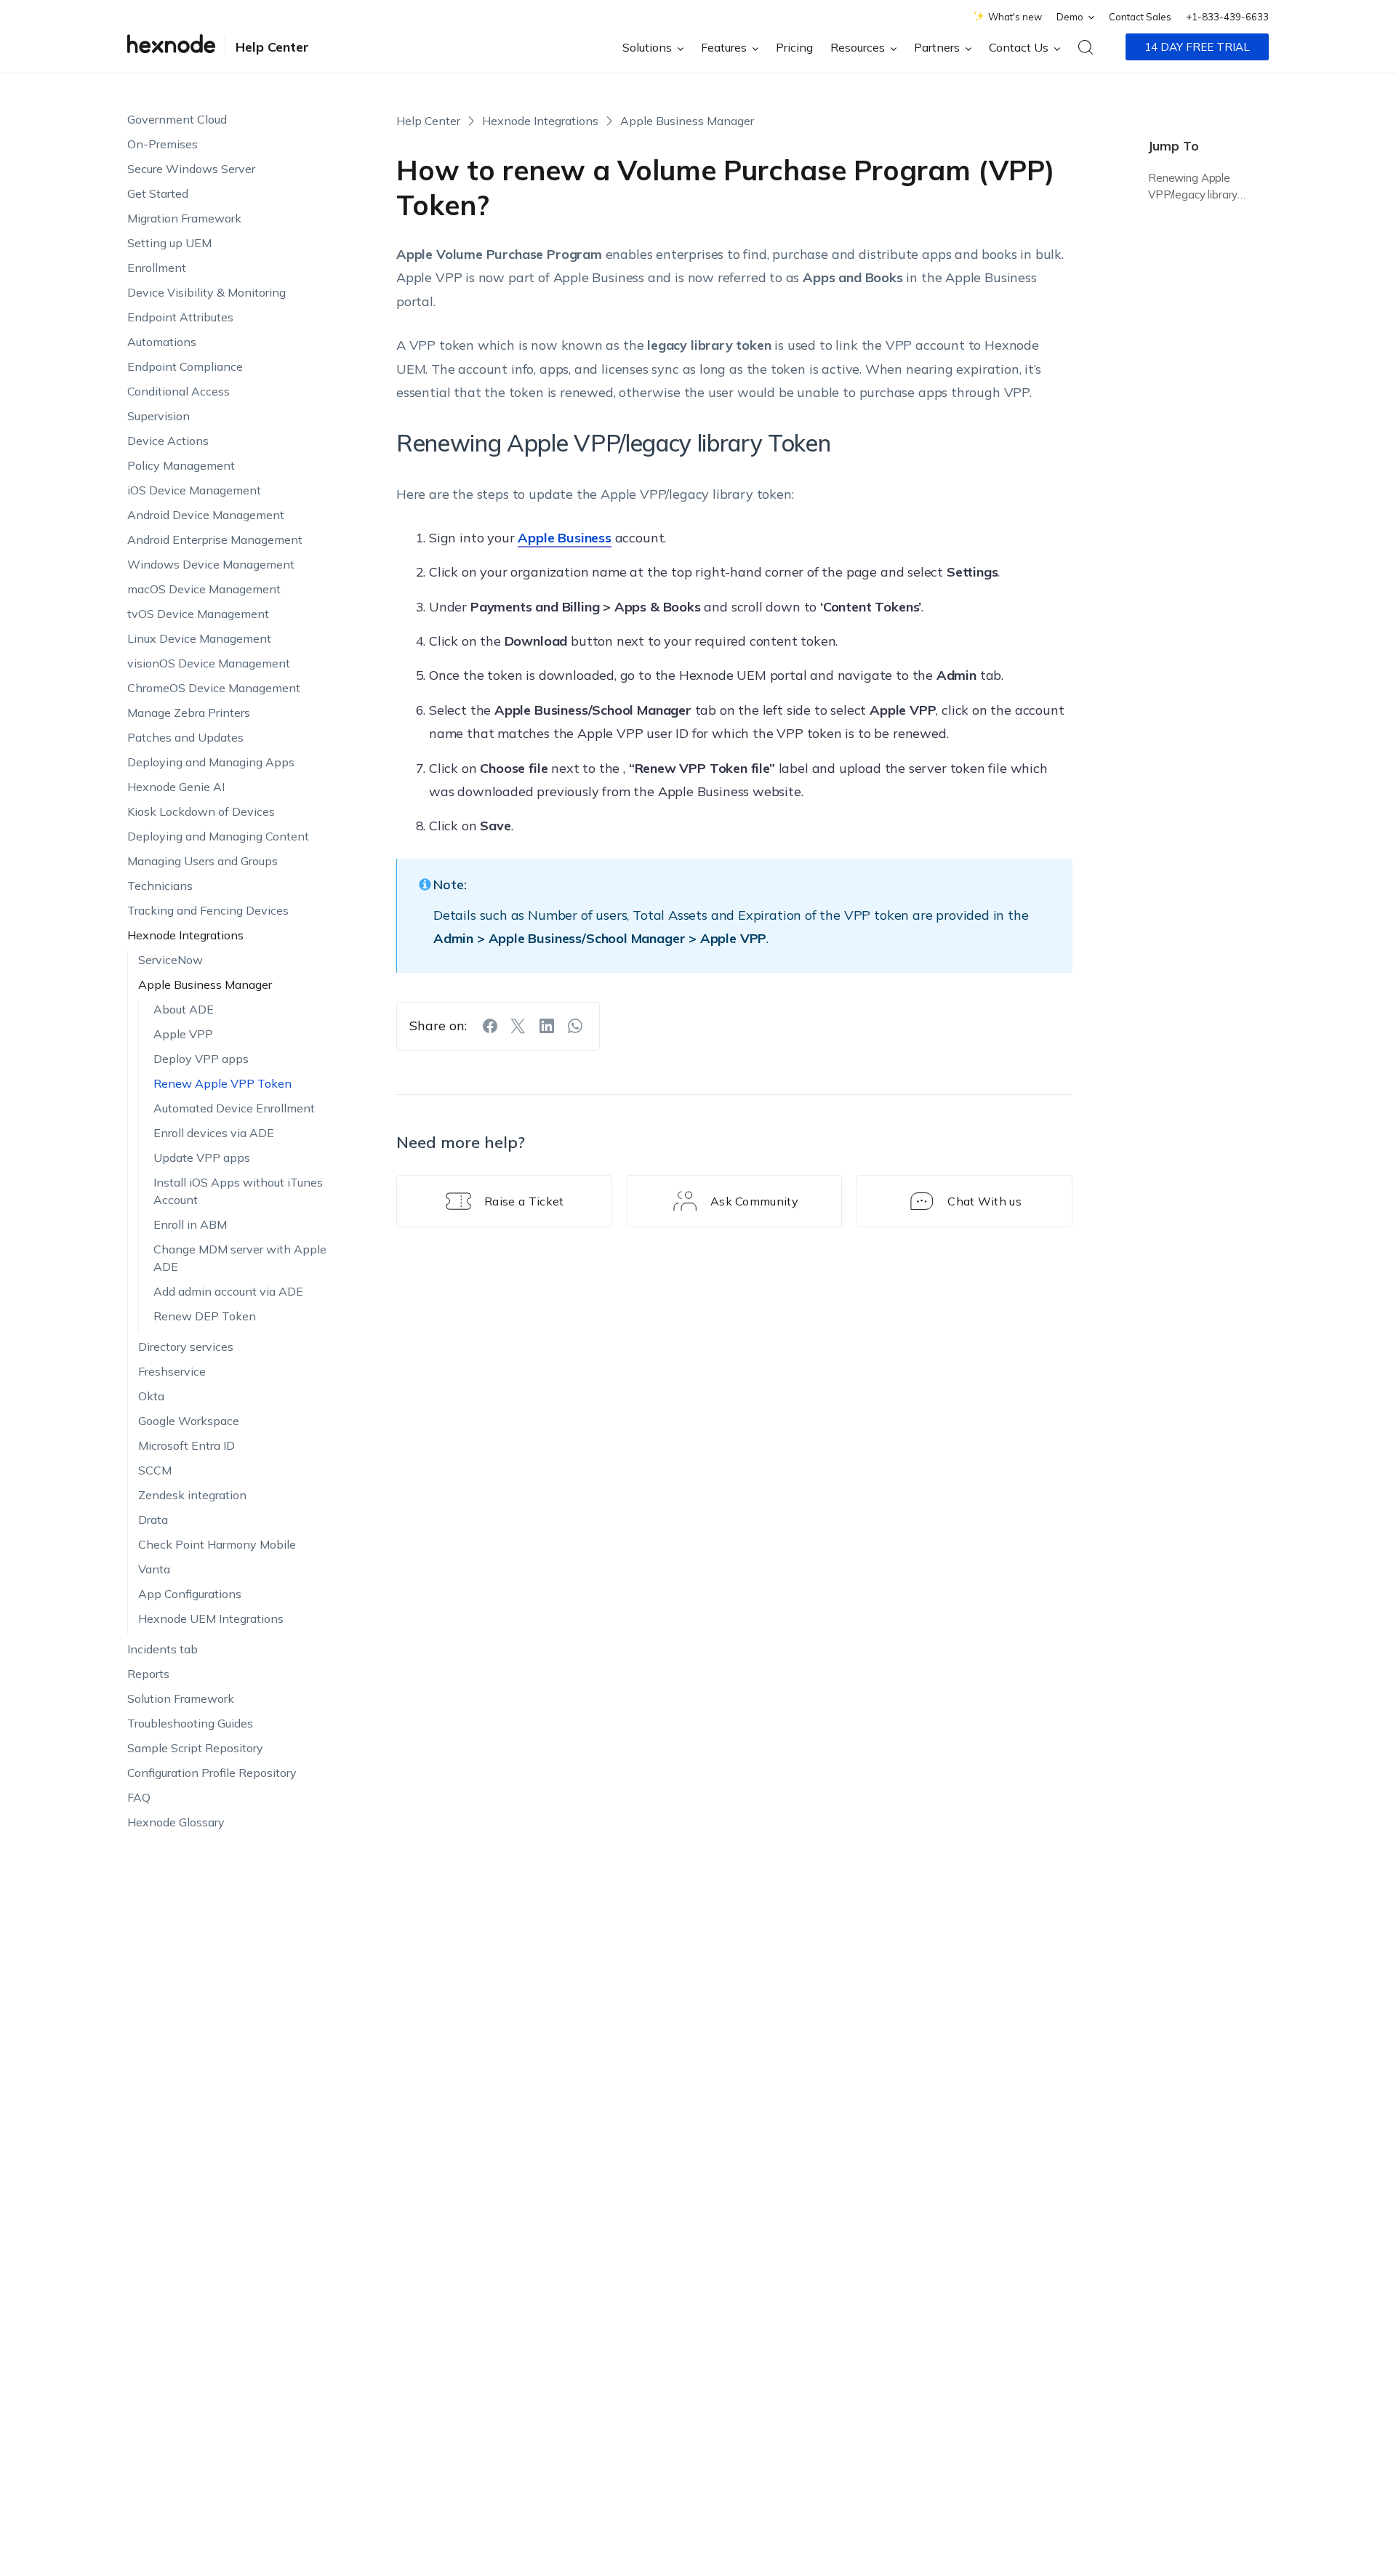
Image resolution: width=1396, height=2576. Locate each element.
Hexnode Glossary (176, 1822)
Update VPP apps (202, 1157)
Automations (162, 342)
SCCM (155, 1470)
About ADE (184, 1009)
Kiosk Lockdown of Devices (201, 811)
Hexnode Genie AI (176, 787)
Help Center (272, 47)
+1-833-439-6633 (1227, 17)
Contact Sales (1140, 17)
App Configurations (190, 1594)
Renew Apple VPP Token (222, 1083)
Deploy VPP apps (201, 1059)
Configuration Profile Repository (212, 1773)
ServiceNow (171, 960)
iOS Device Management (194, 490)
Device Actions (168, 441)
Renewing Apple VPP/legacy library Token (1193, 188)
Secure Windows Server (191, 169)
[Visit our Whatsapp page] (575, 1026)
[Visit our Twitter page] (518, 1026)
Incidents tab (163, 1649)
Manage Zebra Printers (189, 713)
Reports (148, 1674)
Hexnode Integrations (185, 935)
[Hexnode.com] (171, 47)
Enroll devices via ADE (214, 1133)
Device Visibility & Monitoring (206, 292)
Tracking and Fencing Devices (208, 910)
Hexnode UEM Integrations (211, 1618)
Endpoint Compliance (185, 366)
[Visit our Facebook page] (490, 1026)
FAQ (139, 1797)
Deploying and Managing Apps (211, 762)
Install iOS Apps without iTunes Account (238, 1191)
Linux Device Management (199, 638)
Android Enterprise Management (215, 539)
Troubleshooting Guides (190, 1723)
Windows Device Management (211, 564)
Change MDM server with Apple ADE (240, 1258)
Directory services (186, 1347)
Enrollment (157, 268)
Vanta (154, 1569)
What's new (1015, 17)
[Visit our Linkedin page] (547, 1026)
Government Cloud (177, 119)
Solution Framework (181, 1698)
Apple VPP (183, 1034)
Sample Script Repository (195, 1748)
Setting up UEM (169, 243)
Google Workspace (189, 1421)
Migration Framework (184, 218)
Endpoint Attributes (180, 317)
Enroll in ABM (190, 1224)
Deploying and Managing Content (218, 836)
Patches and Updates (185, 737)
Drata (153, 1520)
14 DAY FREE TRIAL (1197, 47)
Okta (151, 1396)
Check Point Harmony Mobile (217, 1544)
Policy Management (181, 465)
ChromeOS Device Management (214, 688)
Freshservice (172, 1371)
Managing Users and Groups (202, 861)
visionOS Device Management (209, 663)
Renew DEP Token (205, 1316)
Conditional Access (178, 391)
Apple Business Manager (205, 984)
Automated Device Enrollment (234, 1108)
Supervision (159, 416)
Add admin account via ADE (228, 1291)
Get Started (158, 193)
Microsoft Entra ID (186, 1445)
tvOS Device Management (198, 614)
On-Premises (163, 144)
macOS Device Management (204, 589)
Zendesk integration (192, 1495)
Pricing (794, 47)
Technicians (160, 886)
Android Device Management (206, 515)
